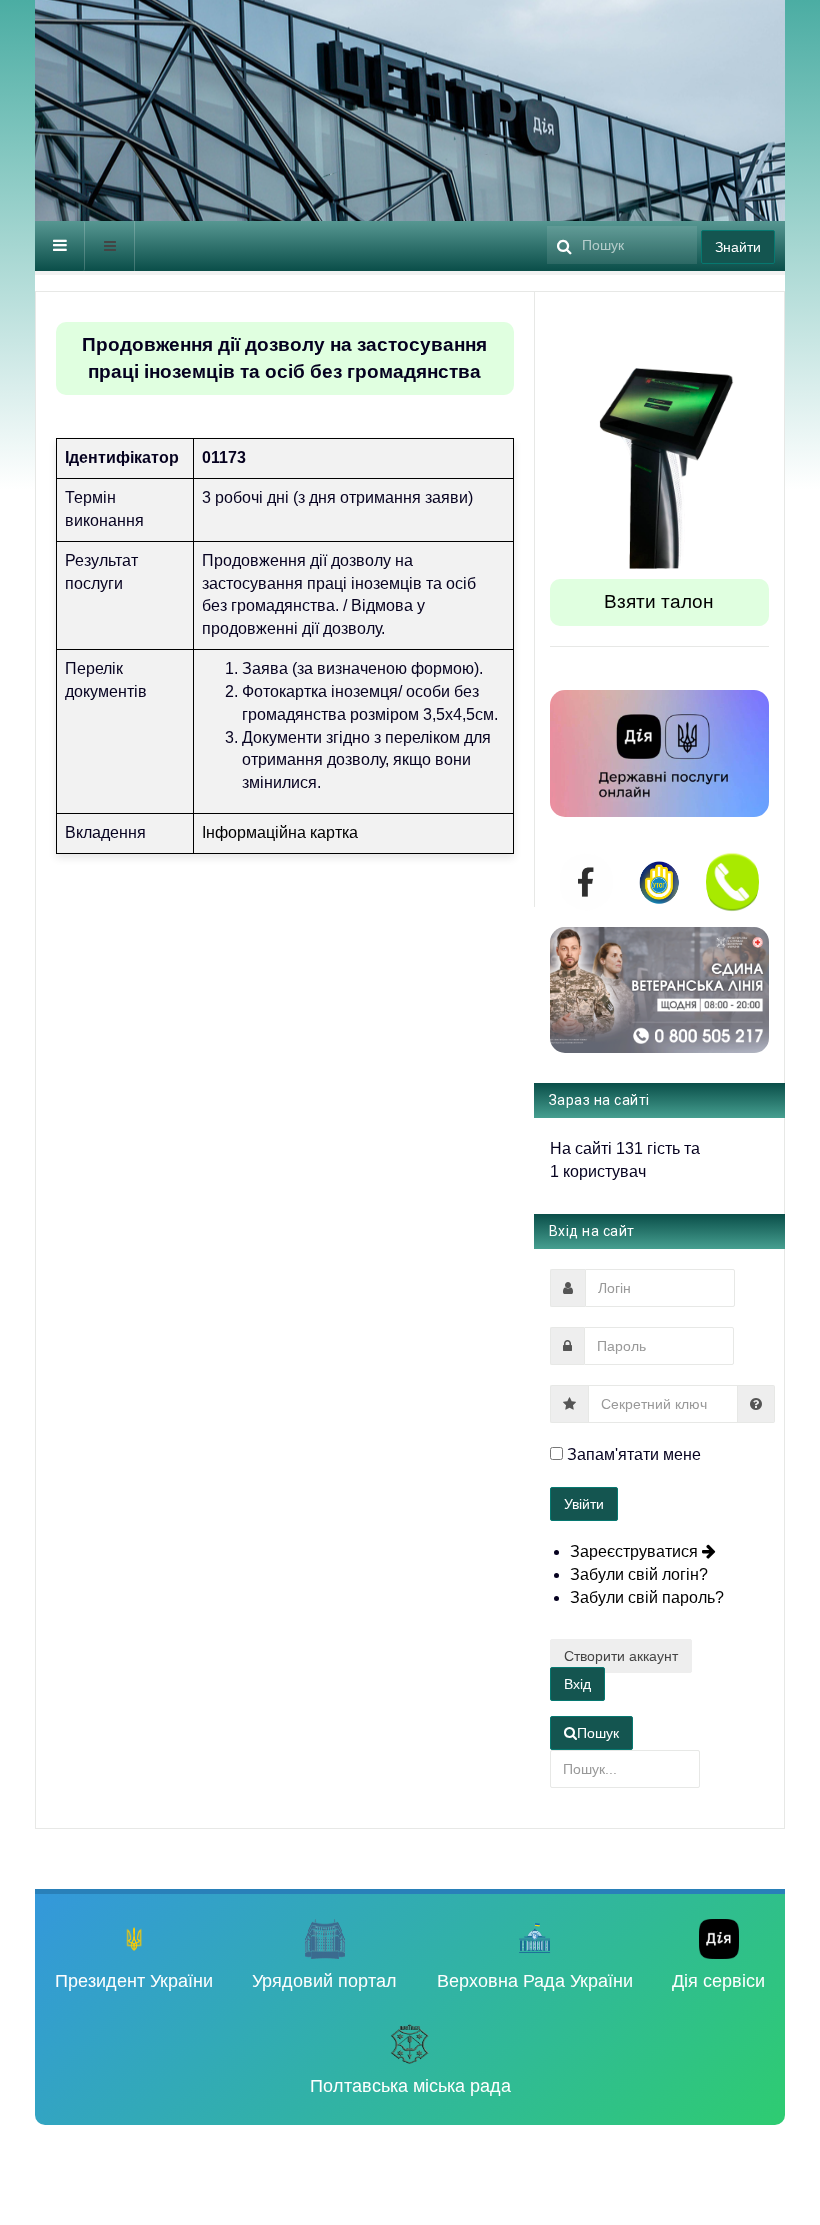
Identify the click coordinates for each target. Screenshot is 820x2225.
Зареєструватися (636, 1551)
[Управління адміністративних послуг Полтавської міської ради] (270, 117)
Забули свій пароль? (647, 1597)
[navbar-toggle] (60, 246)
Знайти (738, 247)
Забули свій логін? (639, 1574)
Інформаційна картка (280, 832)
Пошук (598, 1733)
